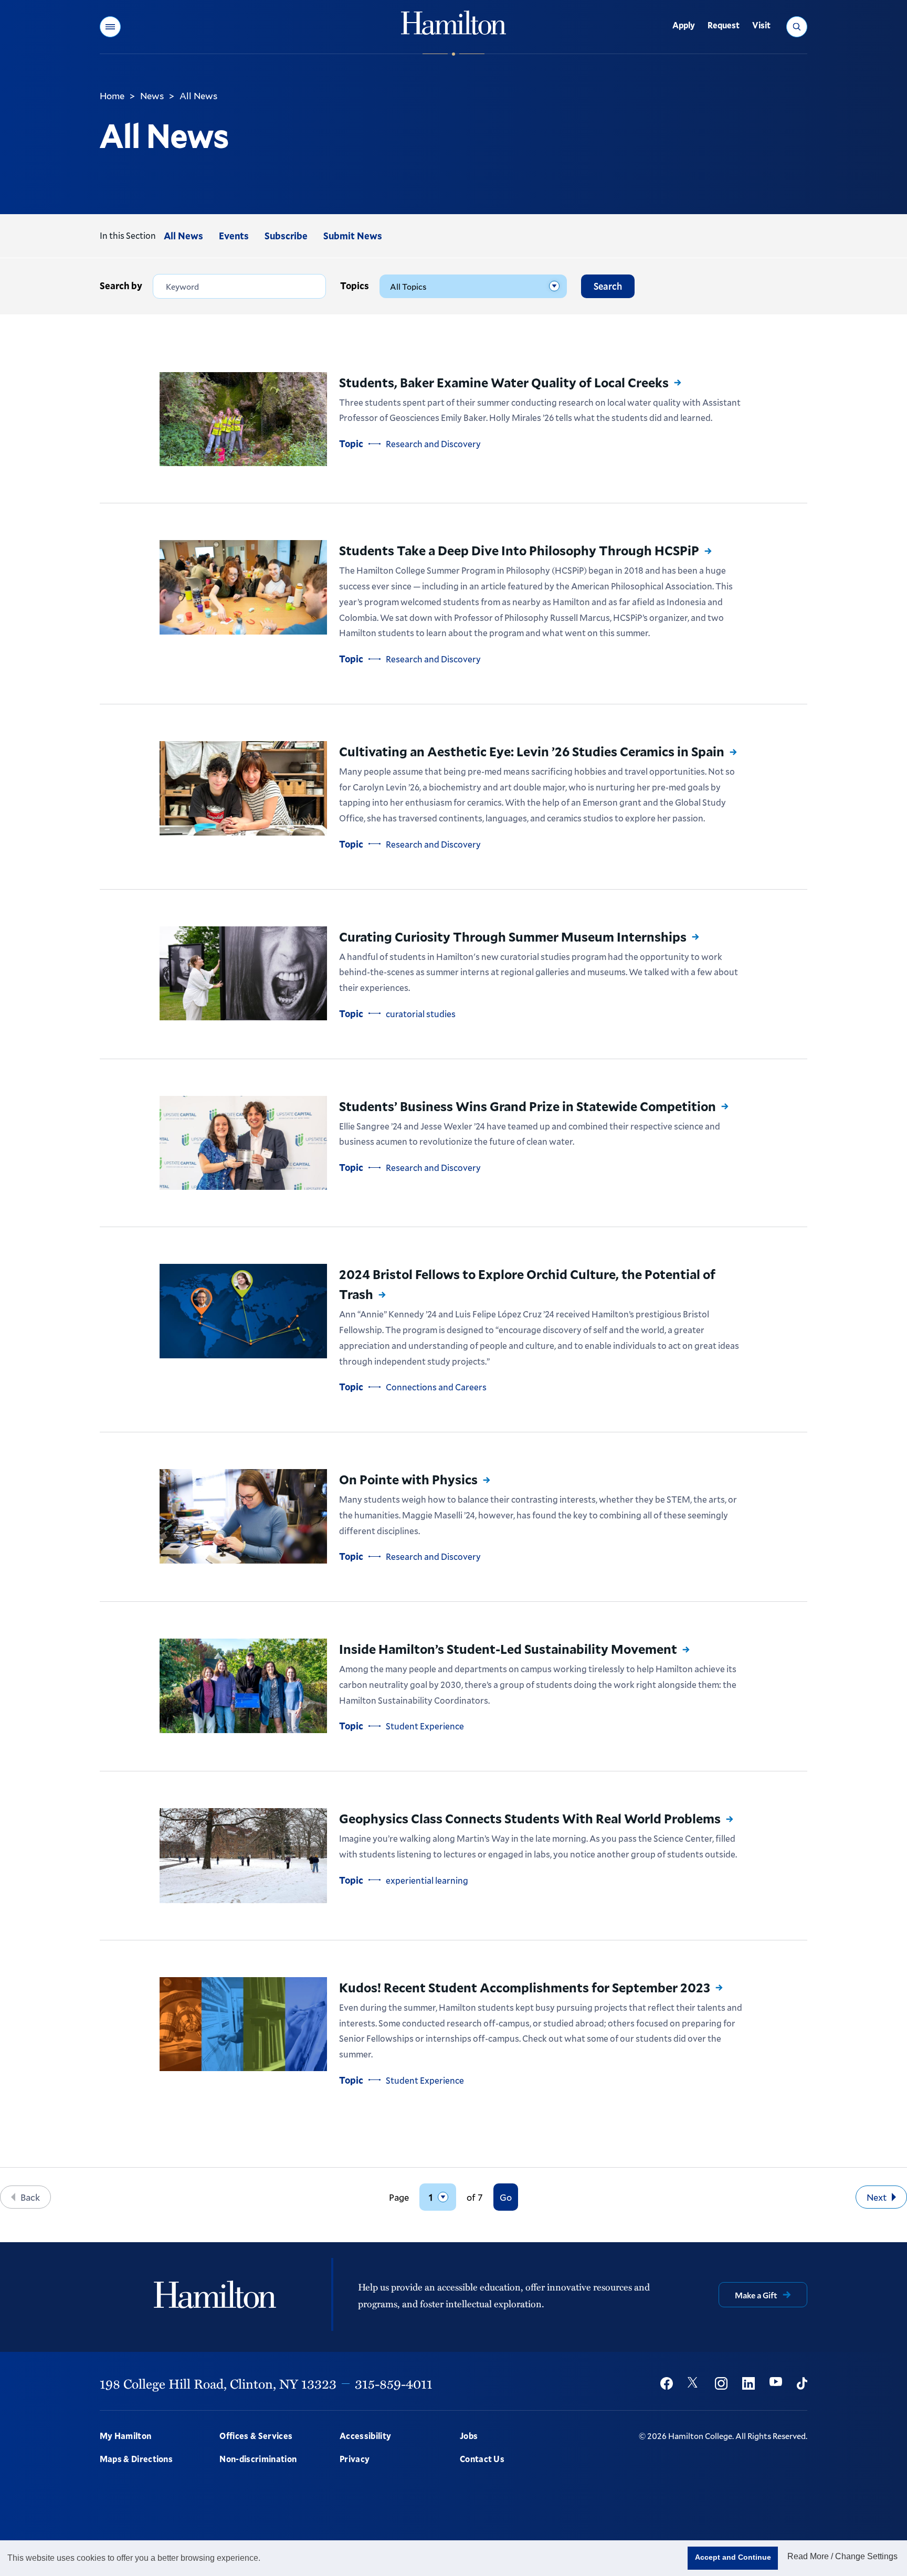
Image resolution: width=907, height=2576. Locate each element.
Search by (121, 286)
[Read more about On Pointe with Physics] (243, 1516)
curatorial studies (421, 1014)
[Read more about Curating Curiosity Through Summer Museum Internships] (243, 973)
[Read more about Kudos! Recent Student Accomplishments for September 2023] (243, 2024)
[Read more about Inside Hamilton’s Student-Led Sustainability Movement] (243, 1686)
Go (506, 2197)
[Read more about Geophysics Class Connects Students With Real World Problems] (243, 1856)
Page (399, 2197)
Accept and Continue (733, 2557)
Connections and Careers (436, 1387)
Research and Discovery (433, 444)
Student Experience (425, 1726)
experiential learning (427, 1880)
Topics (355, 286)
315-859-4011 (394, 2383)
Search (608, 286)
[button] (110, 27)
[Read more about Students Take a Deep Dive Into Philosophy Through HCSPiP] (243, 587)
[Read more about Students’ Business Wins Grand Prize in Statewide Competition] (243, 1143)
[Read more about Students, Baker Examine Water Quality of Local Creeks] (243, 419)
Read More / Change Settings (842, 2556)
